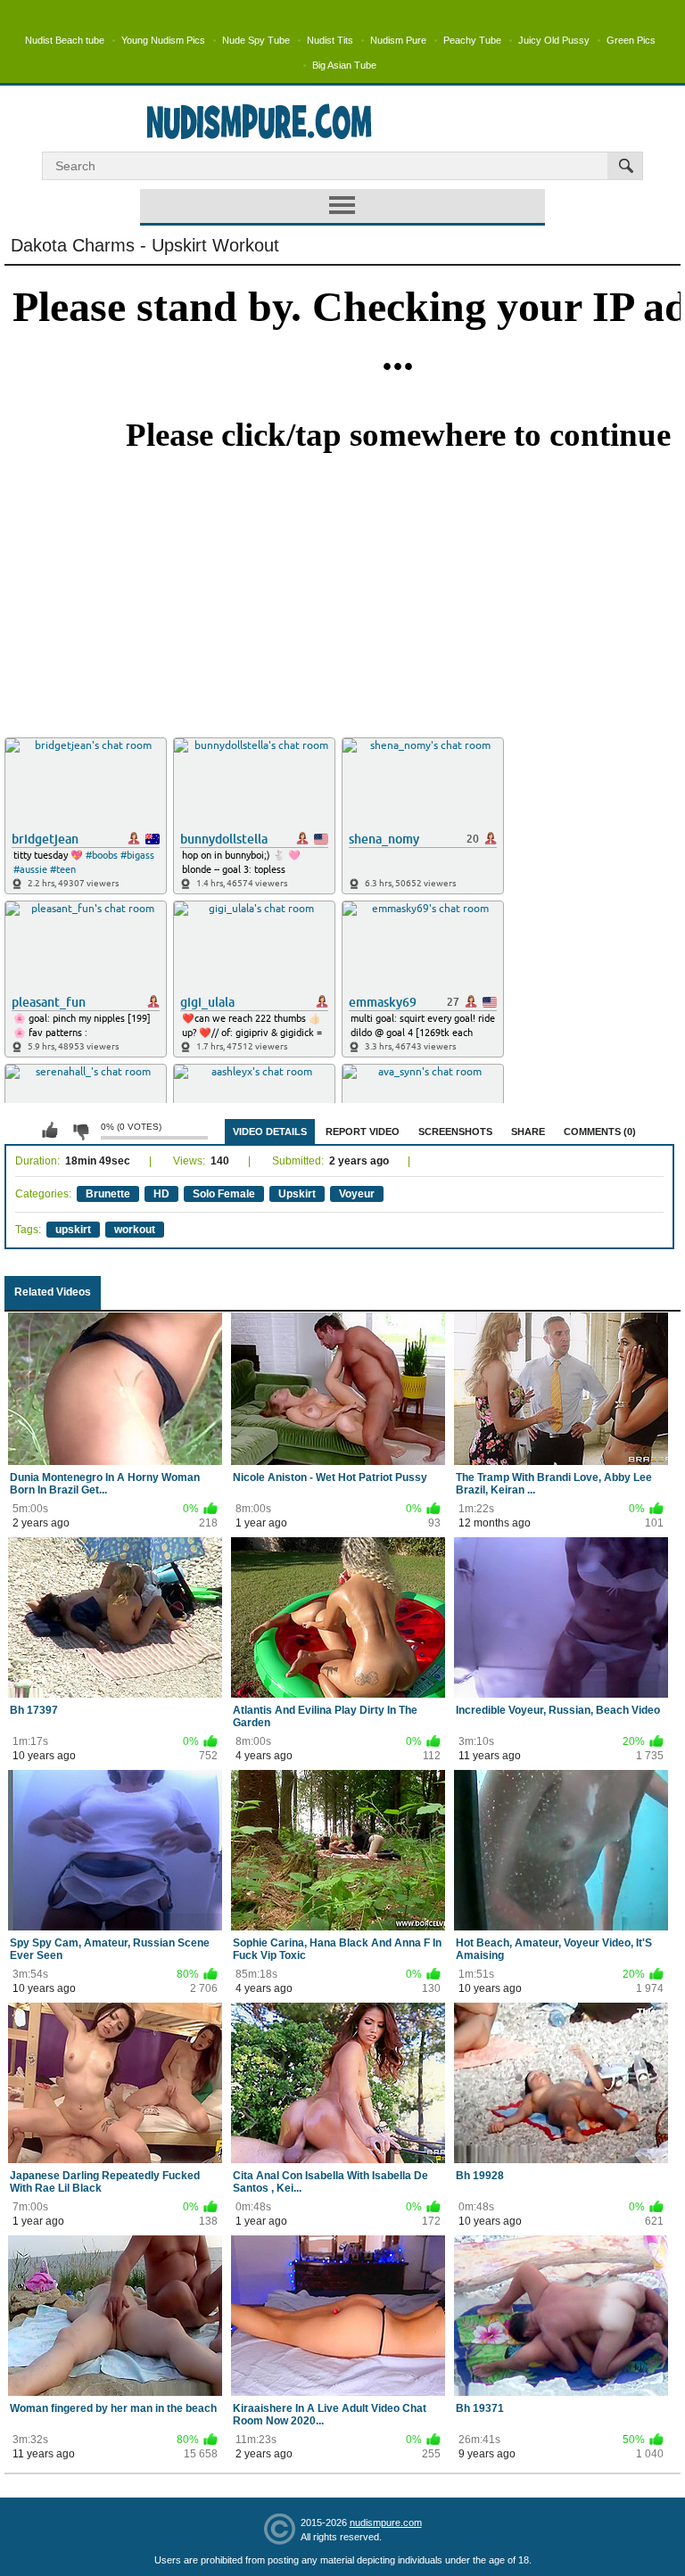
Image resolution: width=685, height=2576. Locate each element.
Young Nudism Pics (163, 40)
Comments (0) (600, 1132)
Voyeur (357, 1194)
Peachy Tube (472, 40)
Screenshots (455, 1132)
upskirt (73, 1230)
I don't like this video (80, 1131)
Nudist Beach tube (65, 40)
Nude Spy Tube (256, 40)
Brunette (108, 1194)
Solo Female (224, 1194)
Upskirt (297, 1194)
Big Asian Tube (344, 65)
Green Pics (631, 40)
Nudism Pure (398, 40)
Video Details (270, 1132)
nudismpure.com (386, 2523)
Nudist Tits (330, 40)
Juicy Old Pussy (554, 40)
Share (528, 1132)
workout (135, 1230)
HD (161, 1194)
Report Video (363, 1132)
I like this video (50, 1131)
